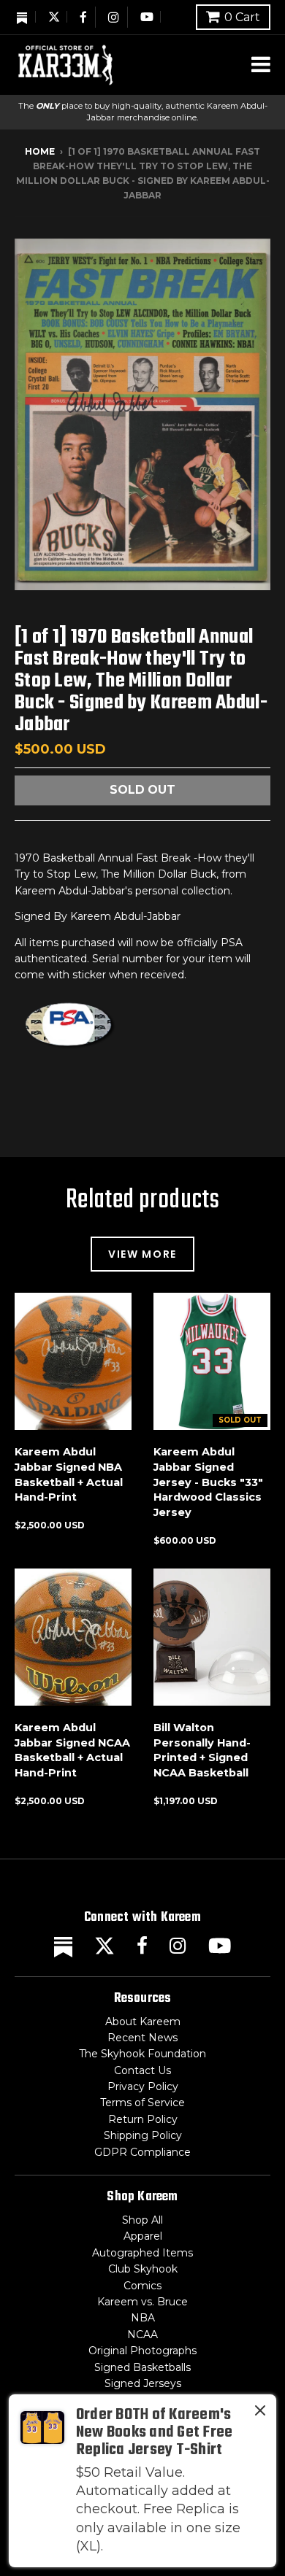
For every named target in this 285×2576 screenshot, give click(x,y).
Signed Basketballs (142, 2367)
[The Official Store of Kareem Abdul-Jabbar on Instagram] (114, 17)
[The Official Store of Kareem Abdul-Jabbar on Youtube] (147, 17)
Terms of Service (142, 2103)
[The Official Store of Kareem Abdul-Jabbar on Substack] (23, 17)
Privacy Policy (143, 2086)
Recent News (142, 2038)
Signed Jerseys (143, 2383)
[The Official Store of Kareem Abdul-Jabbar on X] (54, 17)
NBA (143, 2318)
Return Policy (143, 2119)
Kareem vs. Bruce (142, 2302)
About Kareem (143, 2022)
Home (40, 151)
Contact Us (142, 2070)
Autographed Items (142, 2253)
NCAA (142, 2335)
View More (142, 1254)
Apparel (143, 2236)
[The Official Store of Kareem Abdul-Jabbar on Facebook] (84, 17)
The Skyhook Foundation (142, 2054)
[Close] (260, 2413)
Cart (242, 17)
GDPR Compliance (142, 2152)
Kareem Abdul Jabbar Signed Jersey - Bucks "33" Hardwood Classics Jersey (208, 1482)
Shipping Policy (143, 2135)
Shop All (142, 2220)
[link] (142, 2481)
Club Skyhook (143, 2269)
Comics (142, 2286)
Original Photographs (142, 2351)
